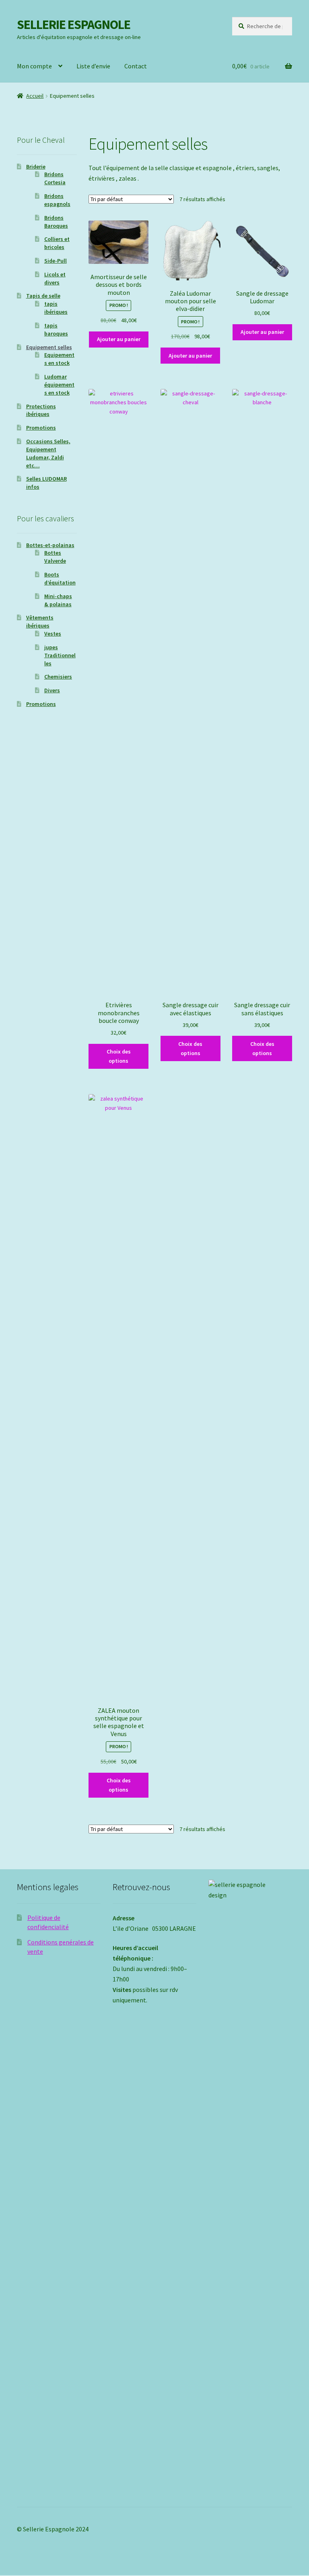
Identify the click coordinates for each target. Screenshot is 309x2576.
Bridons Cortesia (55, 178)
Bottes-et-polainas (50, 545)
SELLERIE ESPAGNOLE (74, 25)
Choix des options (119, 1056)
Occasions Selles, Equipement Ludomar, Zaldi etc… (48, 453)
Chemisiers (58, 677)
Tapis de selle (43, 296)
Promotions (41, 428)
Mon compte (34, 66)
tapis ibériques (56, 308)
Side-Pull (56, 261)
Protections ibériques (41, 410)
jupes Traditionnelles (60, 655)
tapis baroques (56, 329)
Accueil (35, 96)
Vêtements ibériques (40, 621)
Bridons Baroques (56, 222)
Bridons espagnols (57, 200)
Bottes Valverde (55, 557)
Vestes (53, 634)
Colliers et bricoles (57, 243)
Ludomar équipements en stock (59, 385)
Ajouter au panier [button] (119, 339)
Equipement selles (49, 347)
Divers (52, 690)
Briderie (36, 167)
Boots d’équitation (60, 578)
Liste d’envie (93, 66)
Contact (136, 66)
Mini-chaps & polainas (58, 600)
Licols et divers (55, 278)
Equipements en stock (59, 359)
